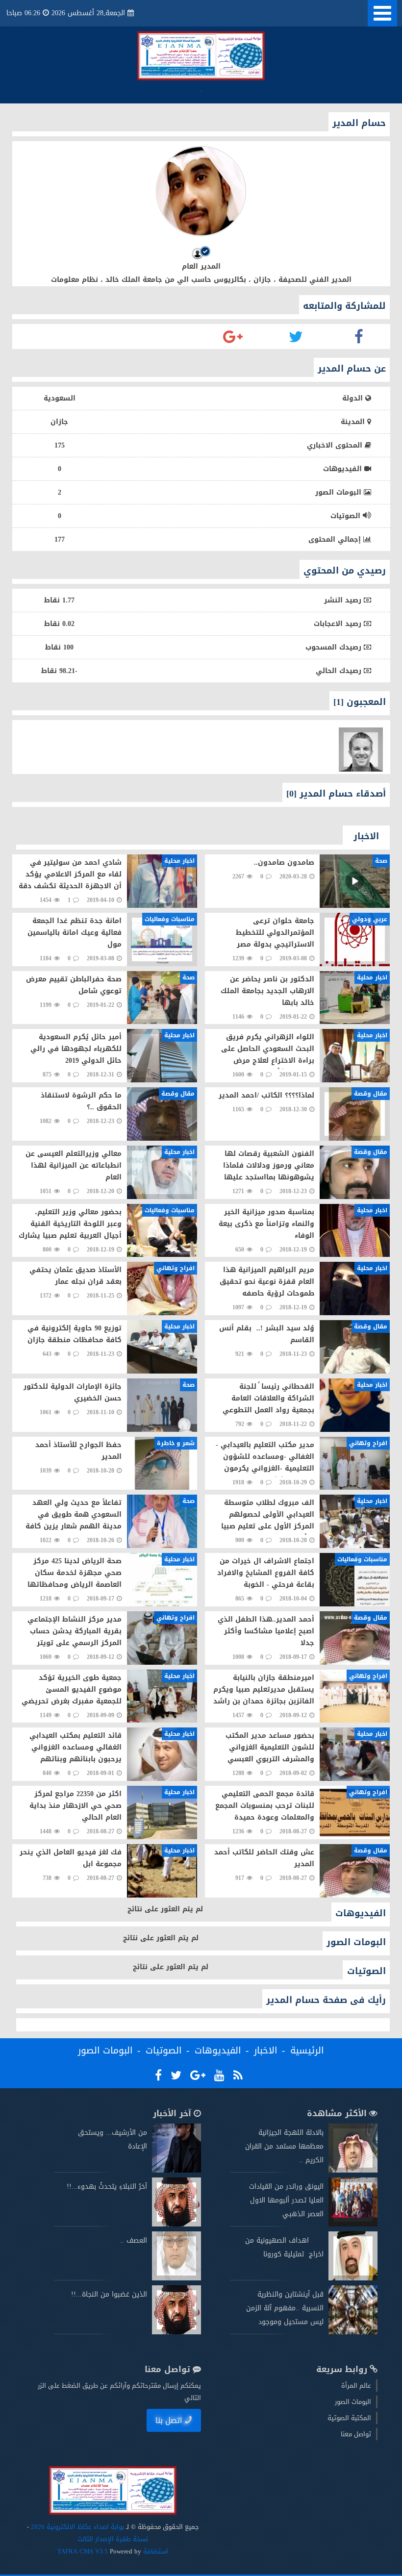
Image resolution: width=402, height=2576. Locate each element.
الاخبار (266, 2051)
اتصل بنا (169, 2420)
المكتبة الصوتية (349, 2418)
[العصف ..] (176, 2278)
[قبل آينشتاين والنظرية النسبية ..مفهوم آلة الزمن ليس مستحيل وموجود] (353, 2332)
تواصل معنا (356, 2434)
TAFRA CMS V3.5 (84, 2551)
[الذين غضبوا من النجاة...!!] (176, 2332)
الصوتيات (164, 2051)
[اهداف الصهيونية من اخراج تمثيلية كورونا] (353, 2278)
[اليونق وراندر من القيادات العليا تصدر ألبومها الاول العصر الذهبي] (353, 2224)
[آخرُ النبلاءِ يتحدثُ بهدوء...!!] (176, 2224)
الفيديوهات (218, 2051)
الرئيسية (307, 2051)
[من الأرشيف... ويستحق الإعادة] (176, 2170)
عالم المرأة (356, 2386)
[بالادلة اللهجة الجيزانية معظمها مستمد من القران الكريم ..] (353, 2170)
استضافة (155, 2551)
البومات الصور (105, 2051)
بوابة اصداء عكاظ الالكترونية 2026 (77, 2527)
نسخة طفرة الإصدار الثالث (113, 2539)
